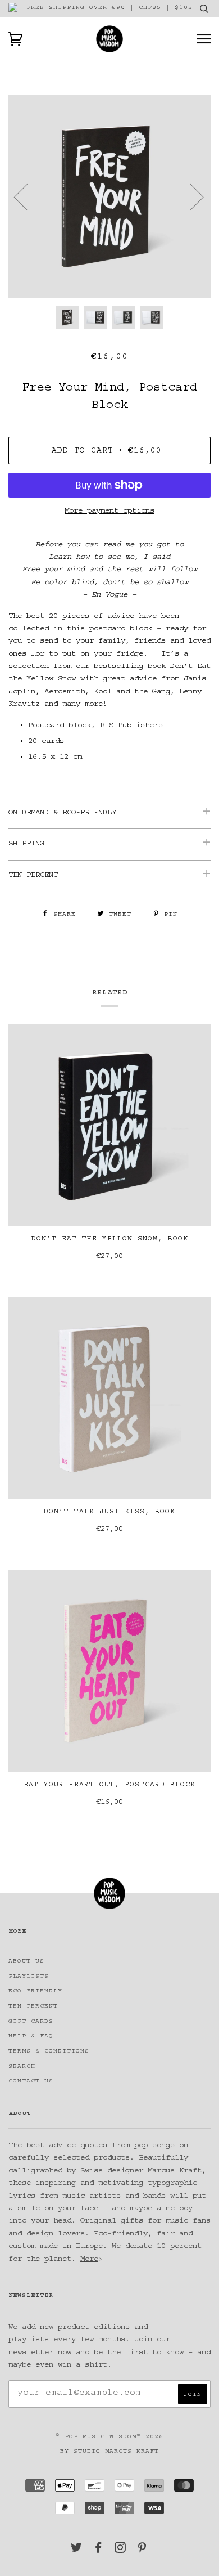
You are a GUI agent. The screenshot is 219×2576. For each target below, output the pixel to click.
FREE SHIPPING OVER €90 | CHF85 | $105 (109, 8)
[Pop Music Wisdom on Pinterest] (142, 2551)
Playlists (29, 1977)
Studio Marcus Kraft (116, 2452)
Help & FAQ (31, 2037)
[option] (109, 196)
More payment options (109, 512)
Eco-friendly (35, 1992)
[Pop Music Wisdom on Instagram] (120, 2551)
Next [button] (190, 196)
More (89, 2260)
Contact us (31, 2082)
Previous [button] (28, 196)
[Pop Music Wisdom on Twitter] (77, 2551)
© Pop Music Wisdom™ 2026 (109, 2437)
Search (22, 2067)
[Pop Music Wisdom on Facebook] (99, 2551)
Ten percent (33, 2007)
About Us (26, 1962)
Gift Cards (31, 2022)
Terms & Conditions (49, 2052)
